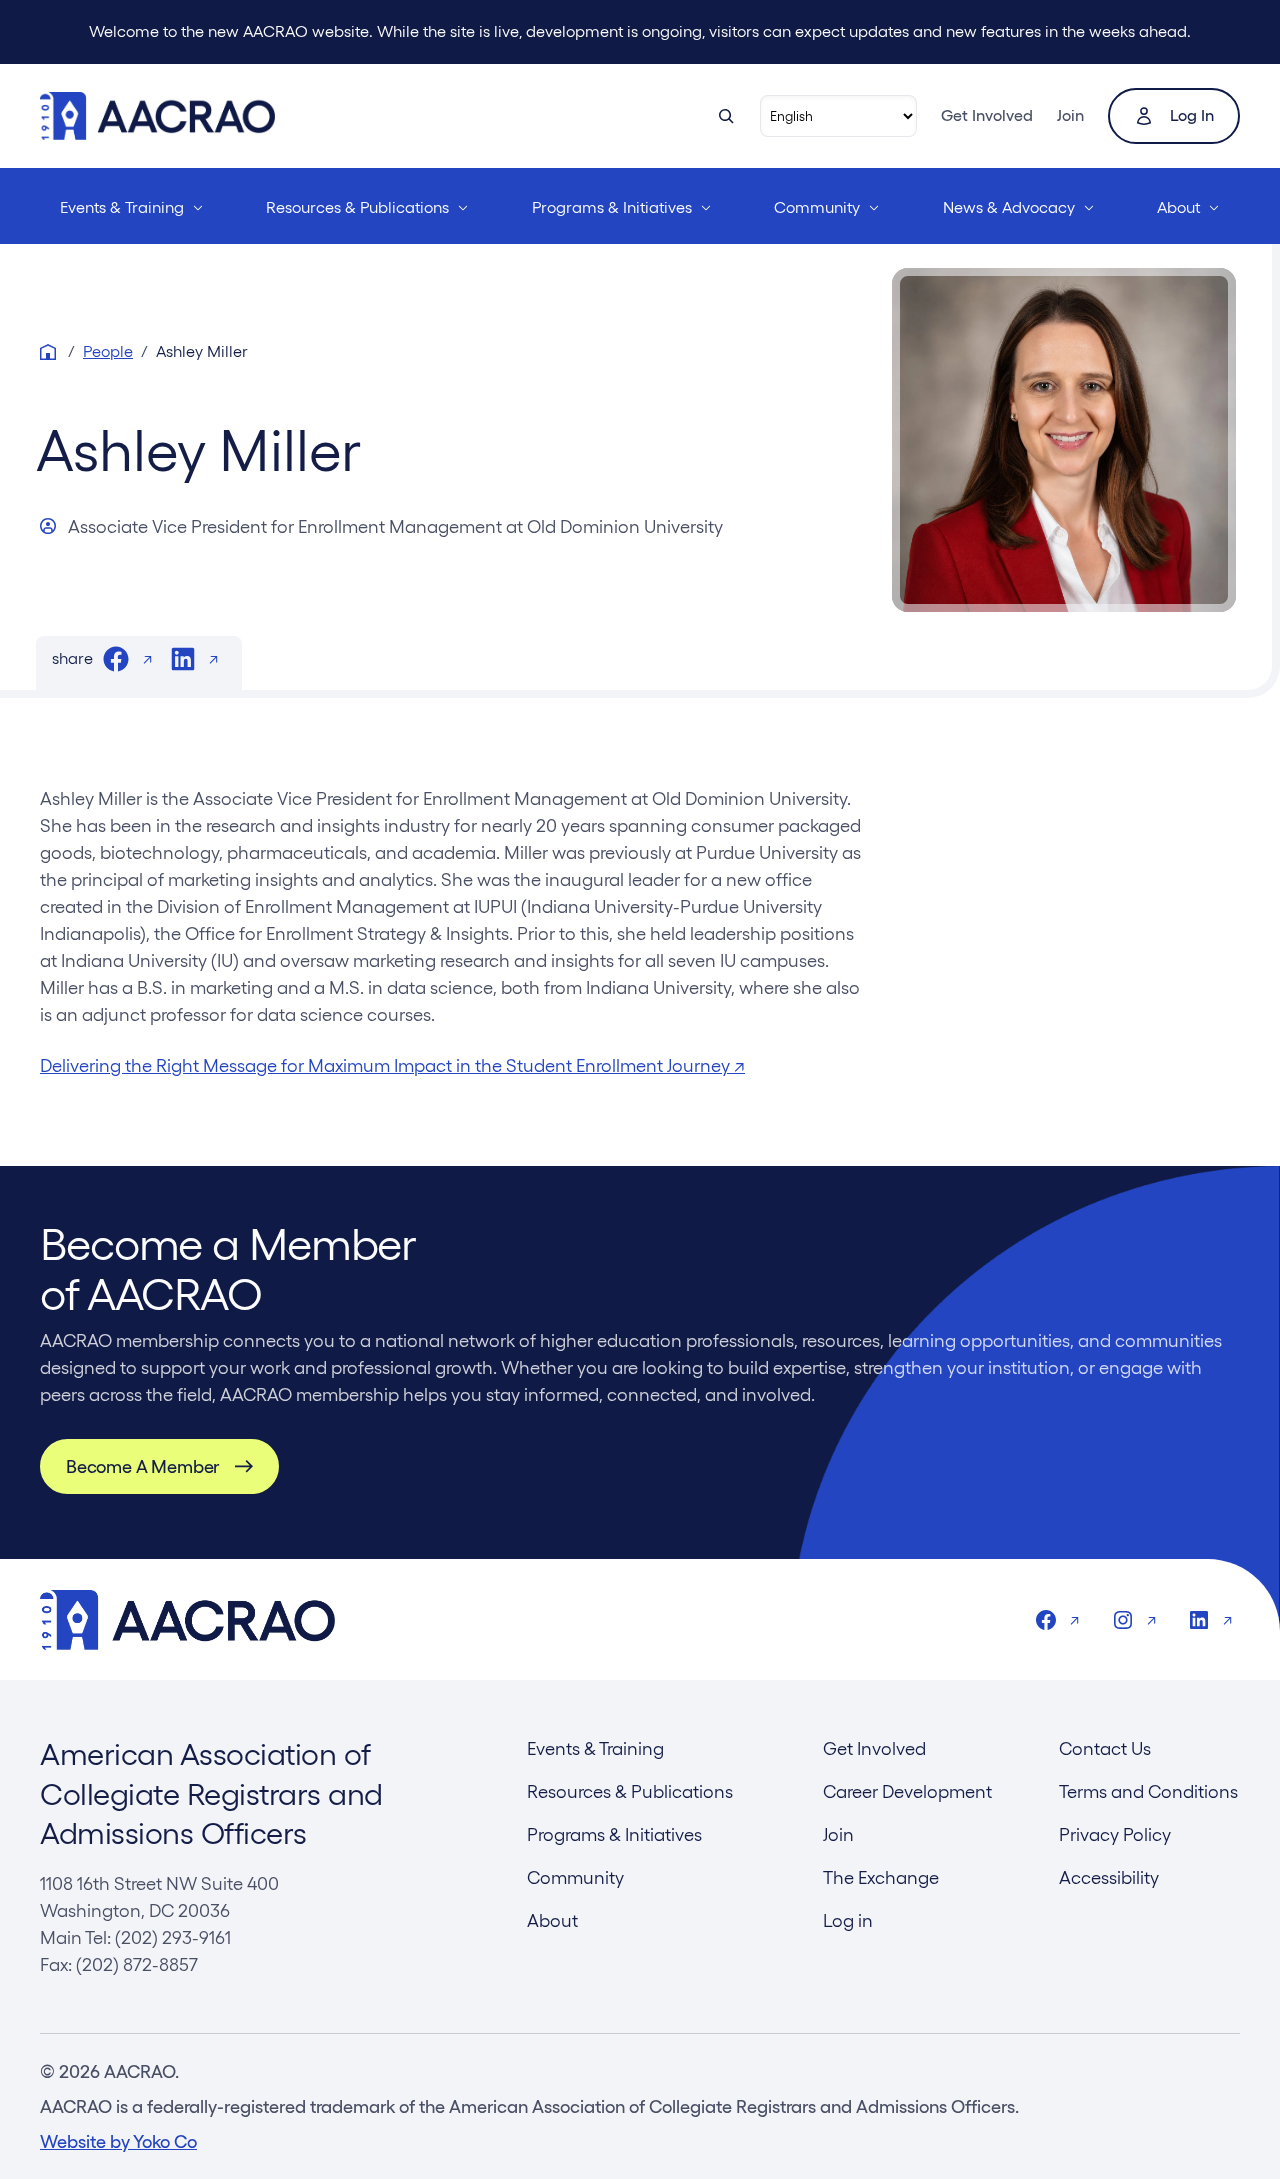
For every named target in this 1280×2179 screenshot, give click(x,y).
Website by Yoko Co (118, 2141)
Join (1070, 115)
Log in (1192, 115)
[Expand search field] (726, 116)
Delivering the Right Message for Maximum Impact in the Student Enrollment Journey (392, 1065)
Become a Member (142, 1466)
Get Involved (987, 115)
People (108, 351)
